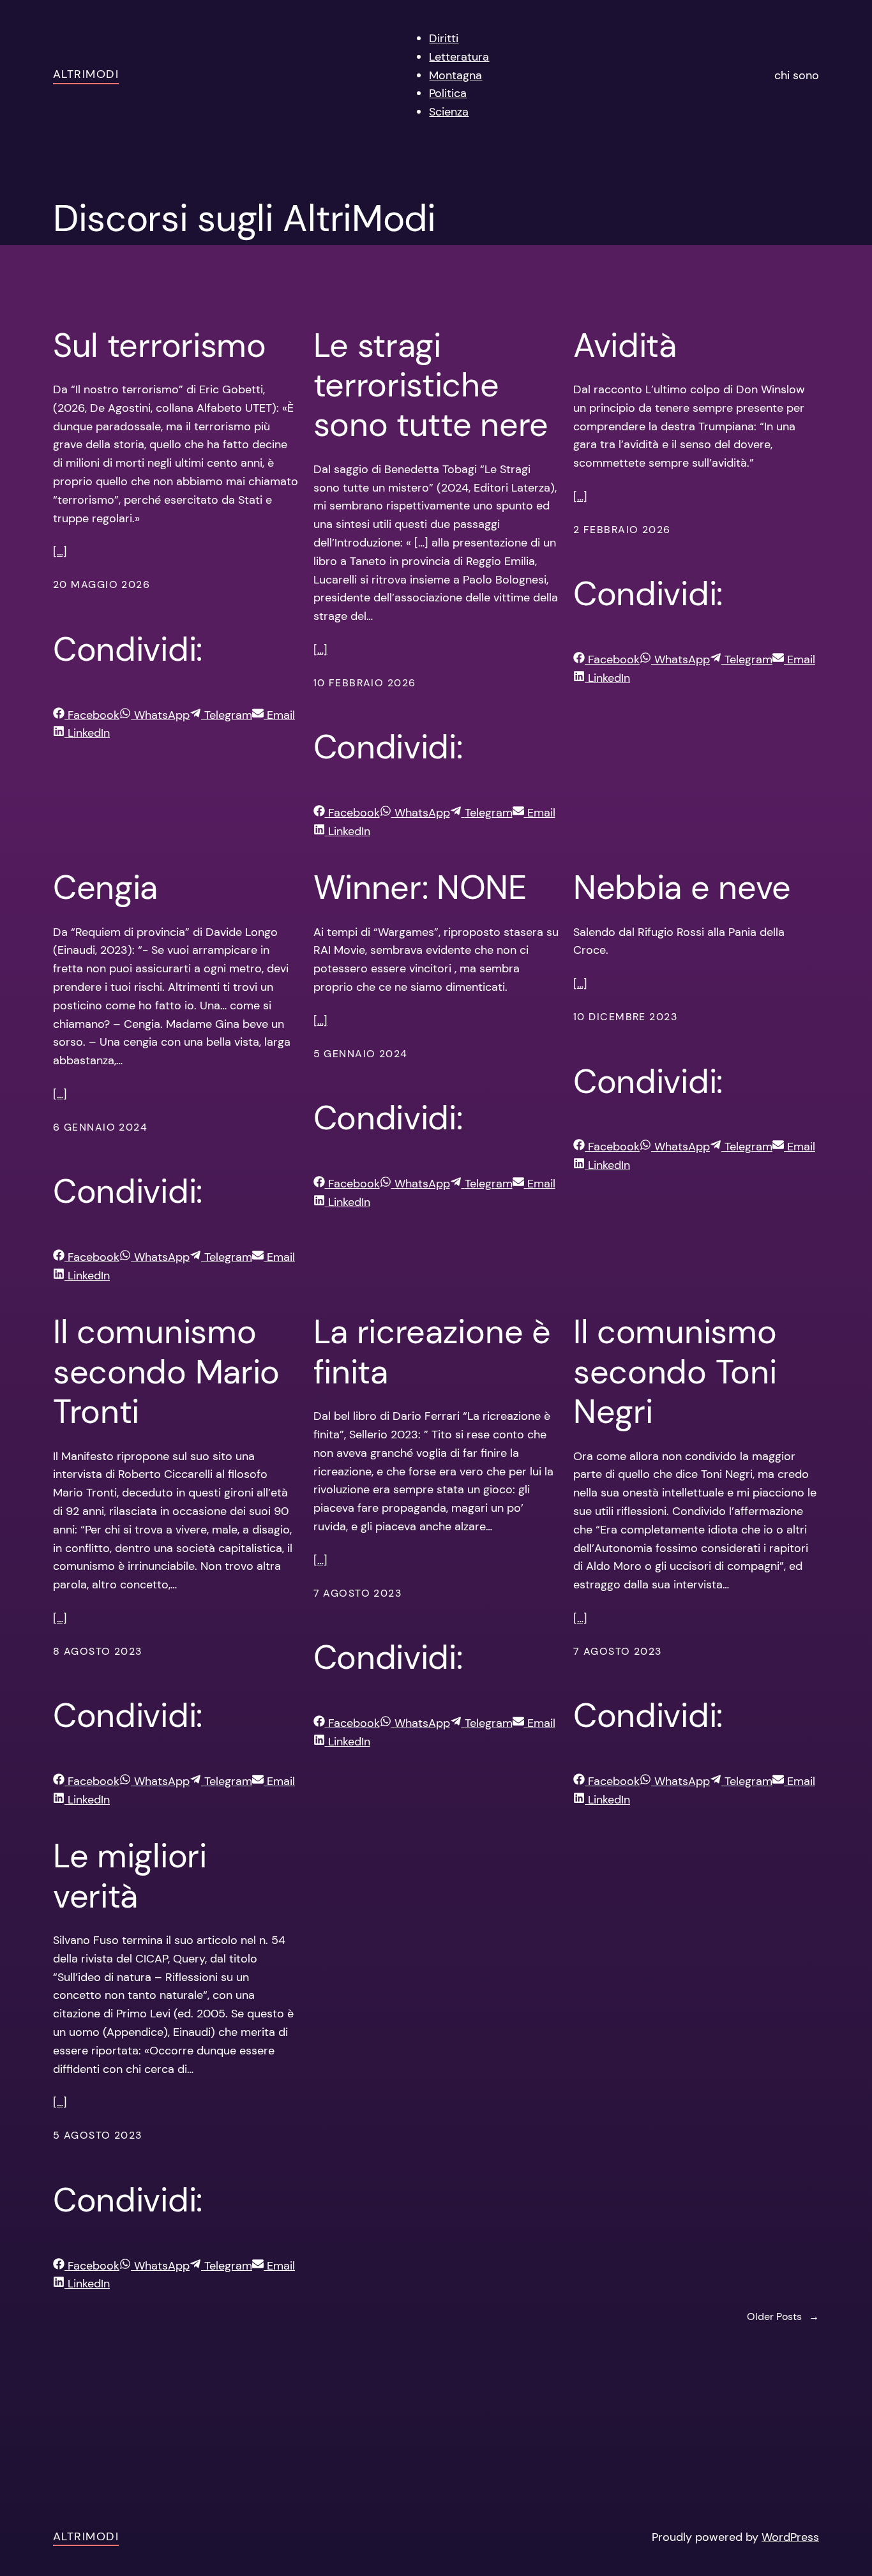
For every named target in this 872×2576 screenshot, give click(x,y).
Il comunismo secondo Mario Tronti (166, 1372)
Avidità (625, 345)
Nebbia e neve (682, 887)
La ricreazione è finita (432, 1352)
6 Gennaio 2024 (100, 1127)
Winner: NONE (420, 887)
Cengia (105, 887)
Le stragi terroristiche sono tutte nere (431, 385)
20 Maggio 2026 (101, 584)
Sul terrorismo (160, 345)
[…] (60, 552)
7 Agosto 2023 (358, 1593)
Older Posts (783, 2316)
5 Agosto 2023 (98, 2135)
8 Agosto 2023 (98, 1651)
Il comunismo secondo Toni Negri (675, 1372)
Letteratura (459, 57)
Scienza (449, 112)
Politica (448, 93)
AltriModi (86, 74)
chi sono (797, 75)
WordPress (790, 2537)
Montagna (455, 75)
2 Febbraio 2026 (622, 530)
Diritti (444, 38)
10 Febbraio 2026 (365, 683)
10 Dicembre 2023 (625, 1017)
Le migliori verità (130, 1876)
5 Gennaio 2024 (361, 1054)
